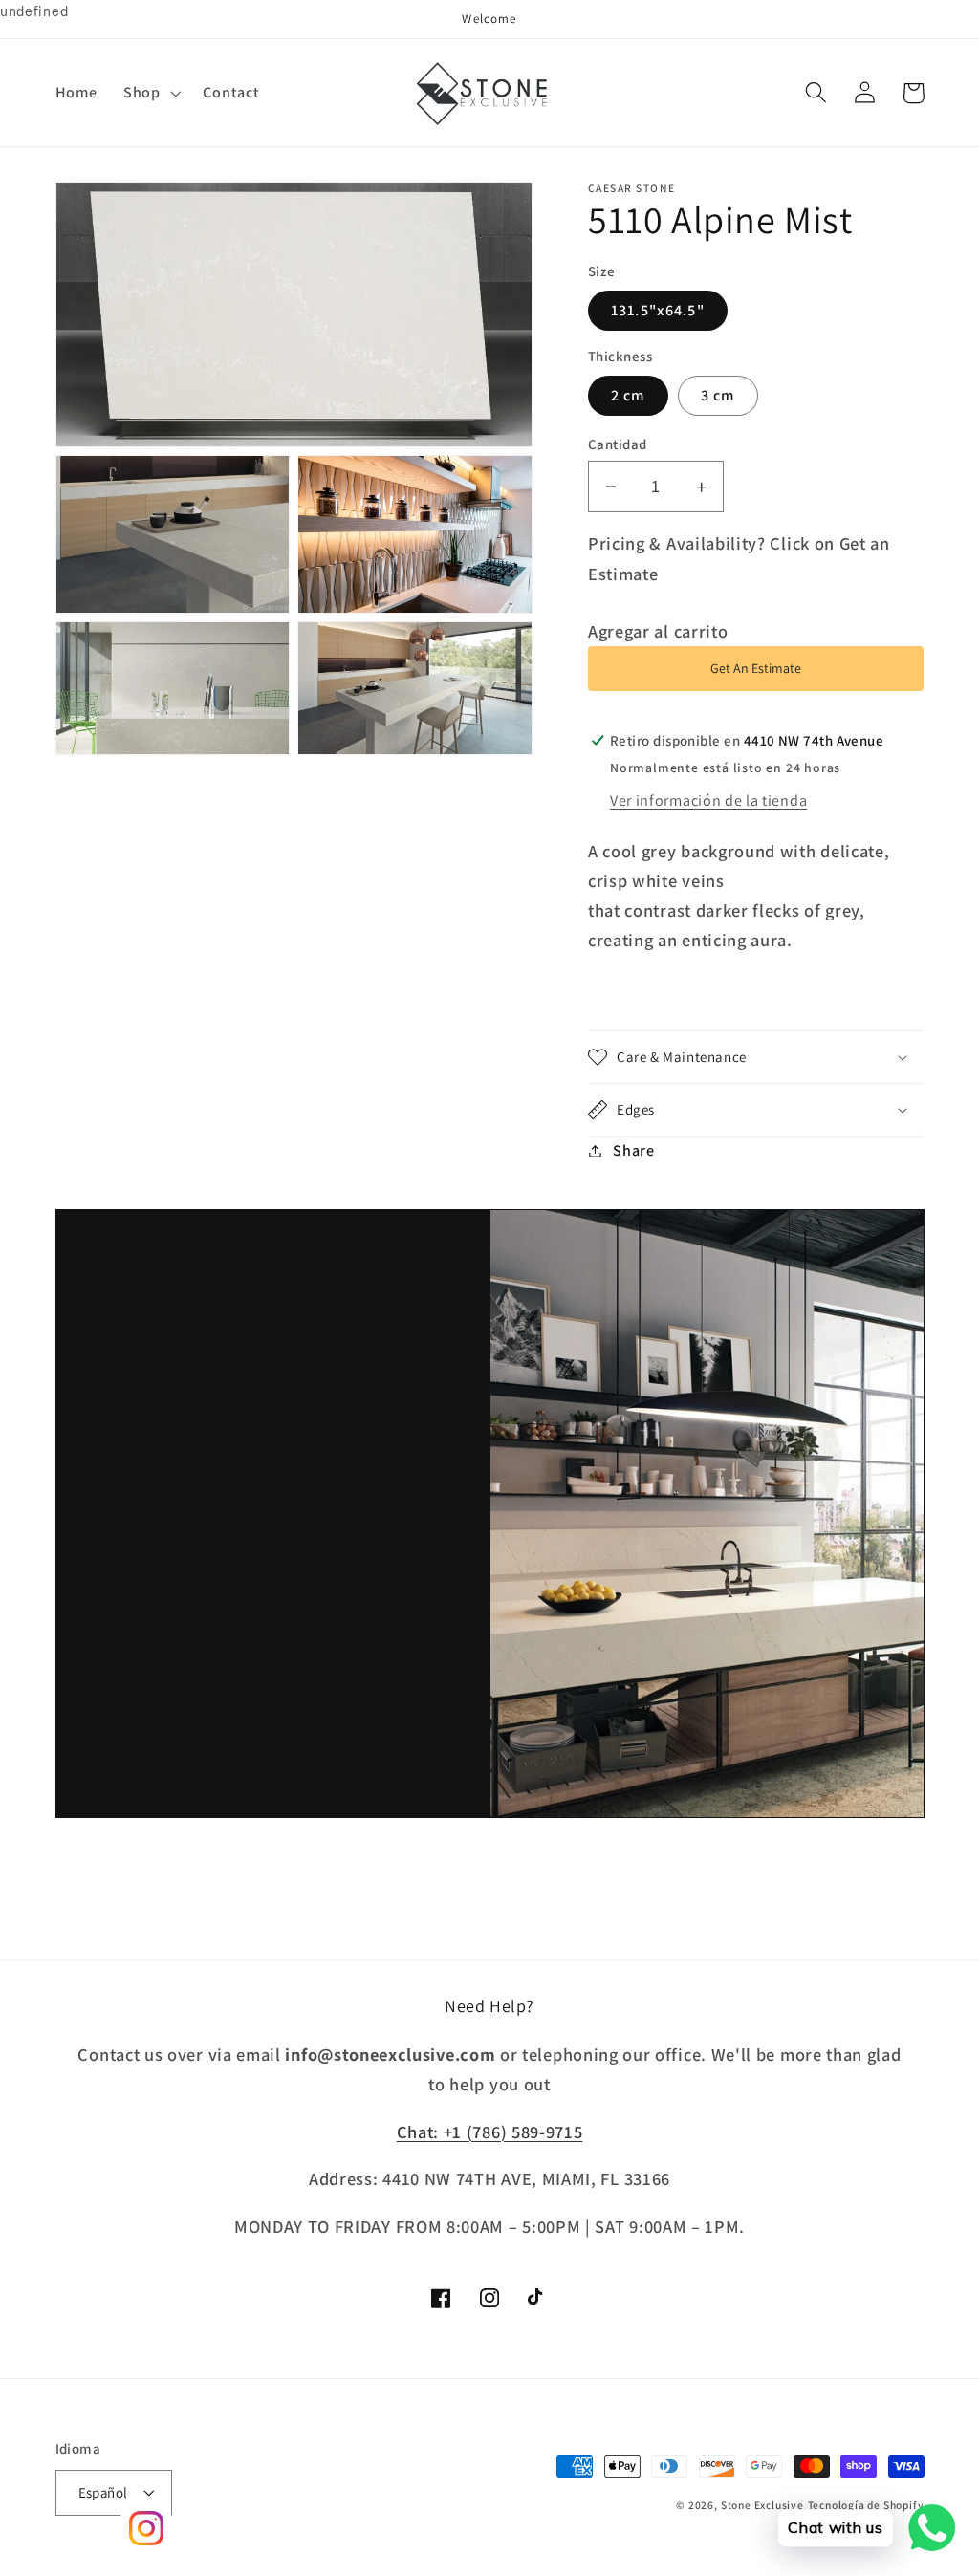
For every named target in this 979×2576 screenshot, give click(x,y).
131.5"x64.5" (658, 310)
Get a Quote (214, 1714)
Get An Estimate (756, 668)
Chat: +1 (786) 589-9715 (490, 2132)
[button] (150, 93)
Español (103, 2492)
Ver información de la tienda (708, 801)
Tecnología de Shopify (866, 2505)
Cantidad (618, 444)
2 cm (628, 395)
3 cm (718, 395)
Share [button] (633, 1150)
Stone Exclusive (762, 2505)
